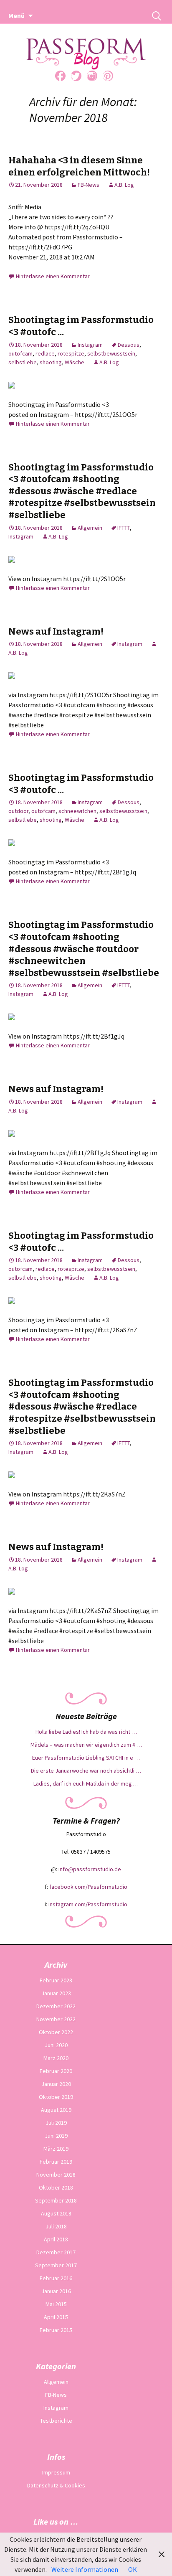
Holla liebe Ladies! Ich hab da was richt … (86, 1732)
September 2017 (56, 2265)
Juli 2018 (56, 2226)
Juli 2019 (56, 2123)
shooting (51, 362)
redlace (45, 353)
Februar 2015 (56, 2330)
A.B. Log (124, 185)
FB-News (89, 185)
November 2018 (56, 2175)
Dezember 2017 (56, 2252)
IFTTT (124, 528)
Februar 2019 (56, 2162)
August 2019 (56, 2110)
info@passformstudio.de (90, 1869)
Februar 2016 (56, 2278)
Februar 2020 (56, 2071)
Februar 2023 (56, 1980)
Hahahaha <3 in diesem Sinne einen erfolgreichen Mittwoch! (79, 166)
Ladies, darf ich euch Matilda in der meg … (86, 1783)
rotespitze (71, 353)
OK (133, 2569)
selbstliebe (23, 362)
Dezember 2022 (56, 2006)
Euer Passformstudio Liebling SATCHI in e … (86, 1758)
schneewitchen (77, 811)
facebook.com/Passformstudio (88, 1887)
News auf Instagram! (56, 631)
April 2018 (56, 2239)
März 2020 (56, 2058)
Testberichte (56, 2421)
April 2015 (56, 2317)
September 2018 (56, 2200)
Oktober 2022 (56, 2032)
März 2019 (56, 2149)
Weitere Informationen (85, 2569)
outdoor (18, 811)
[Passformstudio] (86, 43)
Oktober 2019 (56, 2097)
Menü (16, 15)
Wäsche (75, 362)
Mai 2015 (56, 2304)
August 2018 (56, 2213)
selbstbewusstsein (111, 353)
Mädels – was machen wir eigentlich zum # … (86, 1745)
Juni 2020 (56, 2045)
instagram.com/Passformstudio (88, 1904)
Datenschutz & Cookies (56, 2485)
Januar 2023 (56, 1993)
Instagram (90, 345)
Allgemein (90, 528)
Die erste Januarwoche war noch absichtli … (86, 1771)
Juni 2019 (56, 2136)
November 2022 (56, 2019)
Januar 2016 (56, 2291)
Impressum (56, 2472)
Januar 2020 (56, 2084)
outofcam (20, 353)
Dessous (129, 345)
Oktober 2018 (56, 2187)
